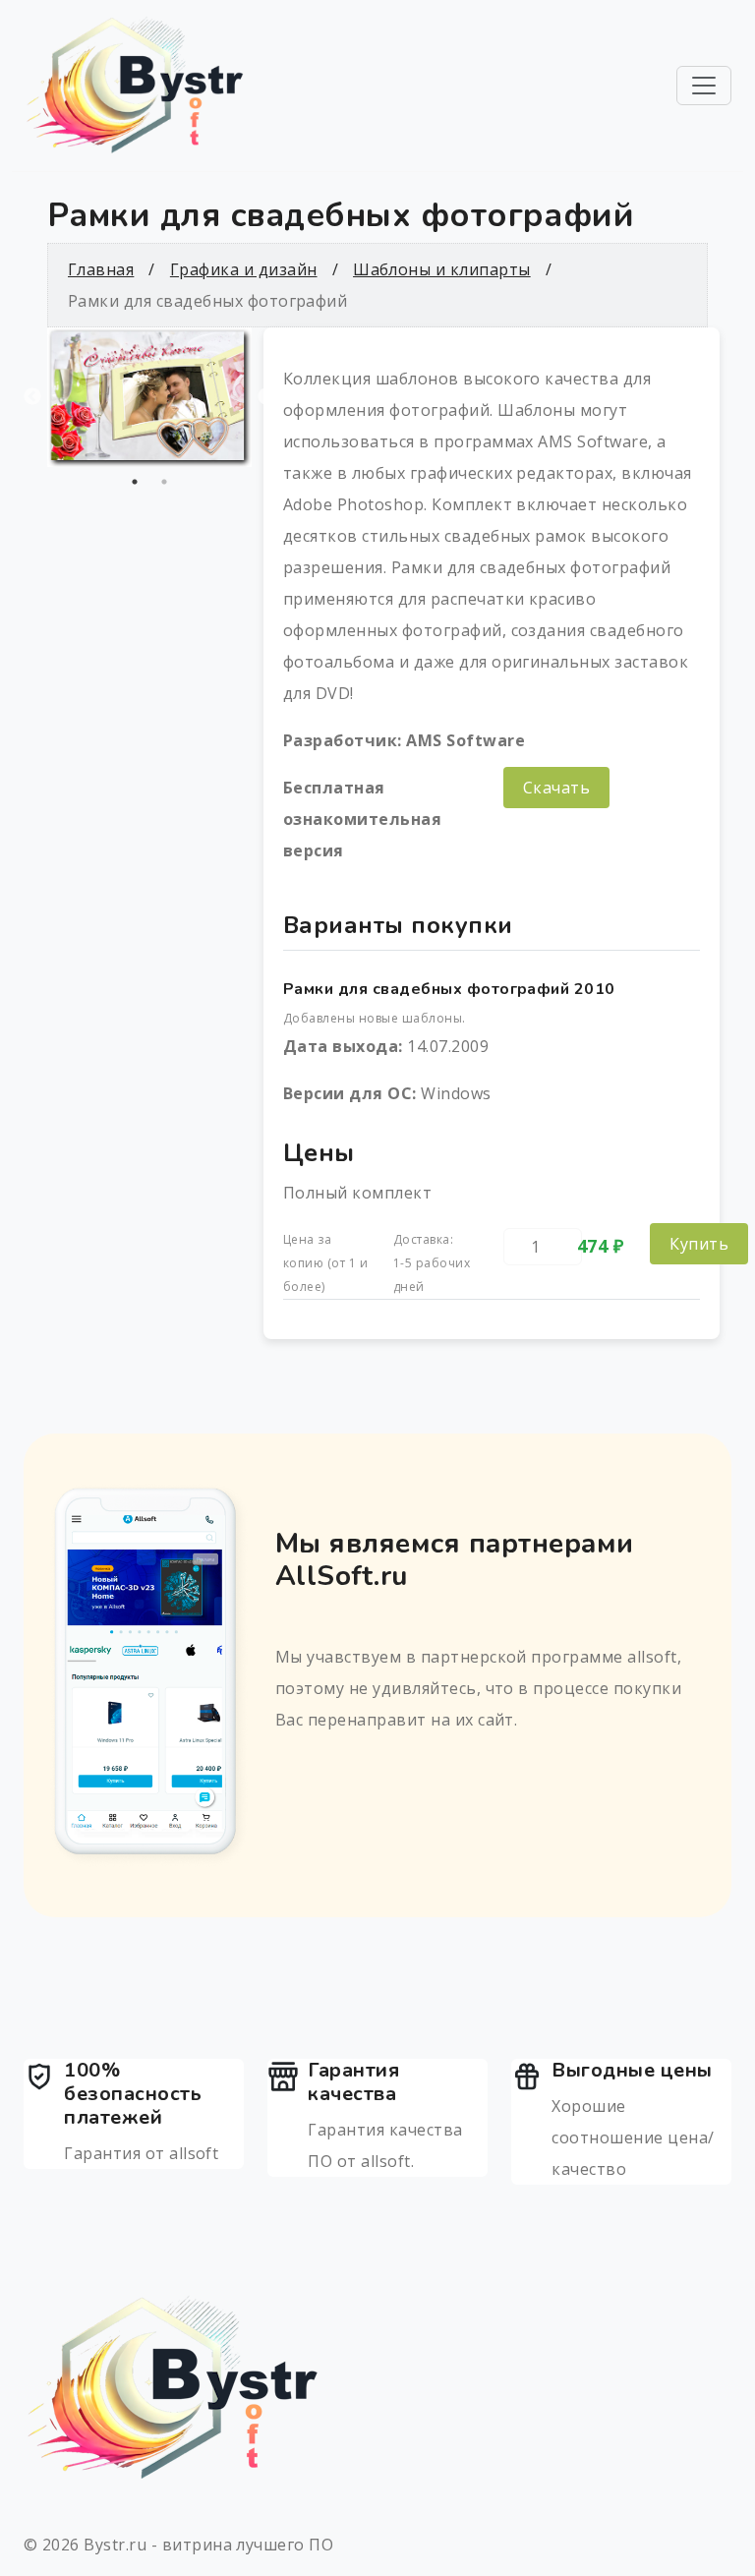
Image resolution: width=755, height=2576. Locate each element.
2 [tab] (164, 482)
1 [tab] (135, 482)
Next (266, 397)
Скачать (556, 788)
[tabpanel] (149, 397)
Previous (32, 397)
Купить (699, 1244)
